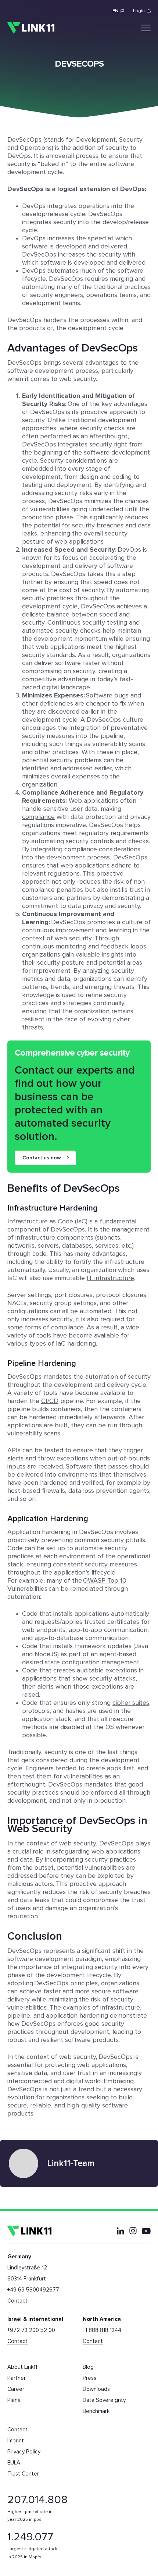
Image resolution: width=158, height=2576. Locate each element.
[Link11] (31, 28)
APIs (14, 1450)
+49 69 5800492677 (33, 2290)
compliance (38, 817)
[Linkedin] (121, 2231)
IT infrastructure (110, 1278)
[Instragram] (133, 2231)
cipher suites (131, 1703)
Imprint (16, 2441)
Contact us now (42, 1158)
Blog (88, 2367)
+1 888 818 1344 (102, 2330)
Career (16, 2389)
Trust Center (23, 2474)
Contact (17, 2301)
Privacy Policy (24, 2452)
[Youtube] (146, 2231)
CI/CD (50, 1401)
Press (89, 2378)
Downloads (96, 2389)
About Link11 (22, 2367)
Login (139, 11)
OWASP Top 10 (105, 1581)
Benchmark (96, 2411)
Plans (14, 2400)
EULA (14, 2463)
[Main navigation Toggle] (146, 28)
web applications (79, 542)
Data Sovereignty (104, 2400)
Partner (17, 2378)
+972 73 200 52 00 (31, 2330)
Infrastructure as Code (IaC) (47, 1222)
